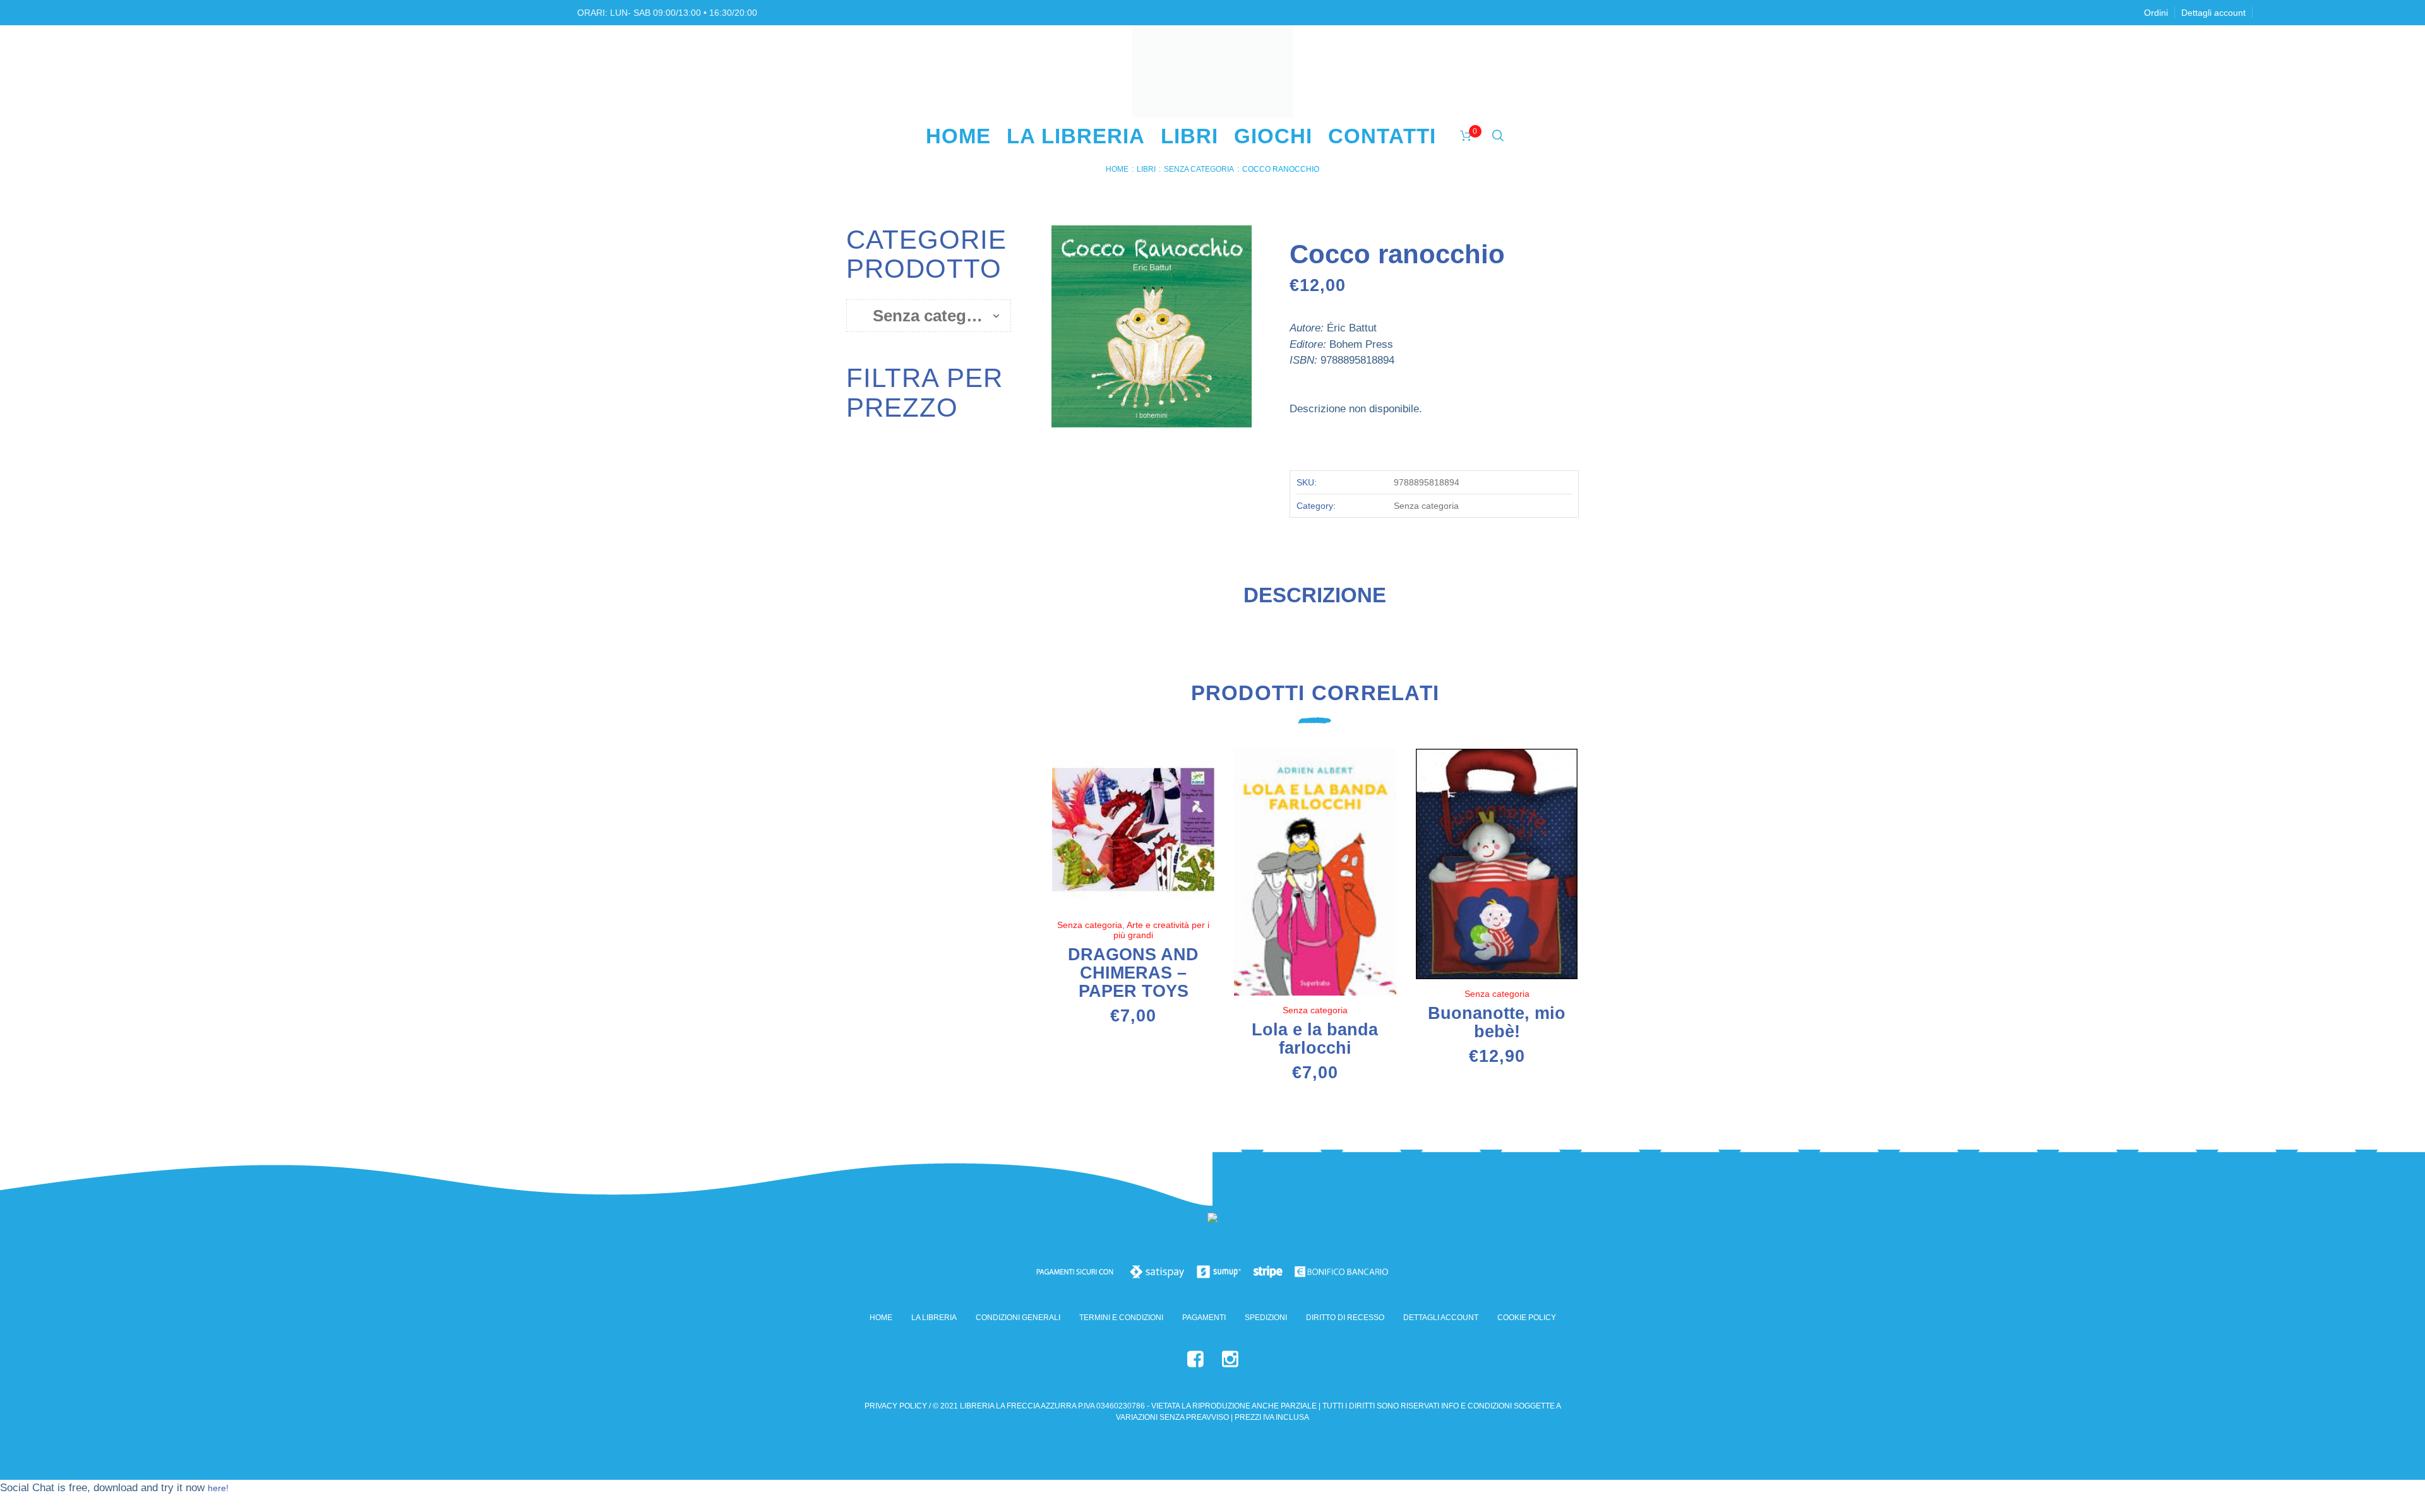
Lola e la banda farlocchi (1315, 1039)
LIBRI (1146, 169)
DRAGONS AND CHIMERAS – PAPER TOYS (1133, 973)
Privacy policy (896, 1406)
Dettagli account (1441, 1318)
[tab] (1315, 600)
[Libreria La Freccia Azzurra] (1212, 1221)
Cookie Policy (1527, 1318)
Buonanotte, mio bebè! (1497, 1022)
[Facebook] (1195, 1359)
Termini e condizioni (1121, 1318)
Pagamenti (1204, 1318)
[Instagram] (1230, 1359)
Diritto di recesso (1345, 1318)
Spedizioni (1266, 1318)
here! (218, 1488)
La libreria (934, 1318)
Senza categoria (1199, 169)
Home (1117, 169)
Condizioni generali (1018, 1318)
